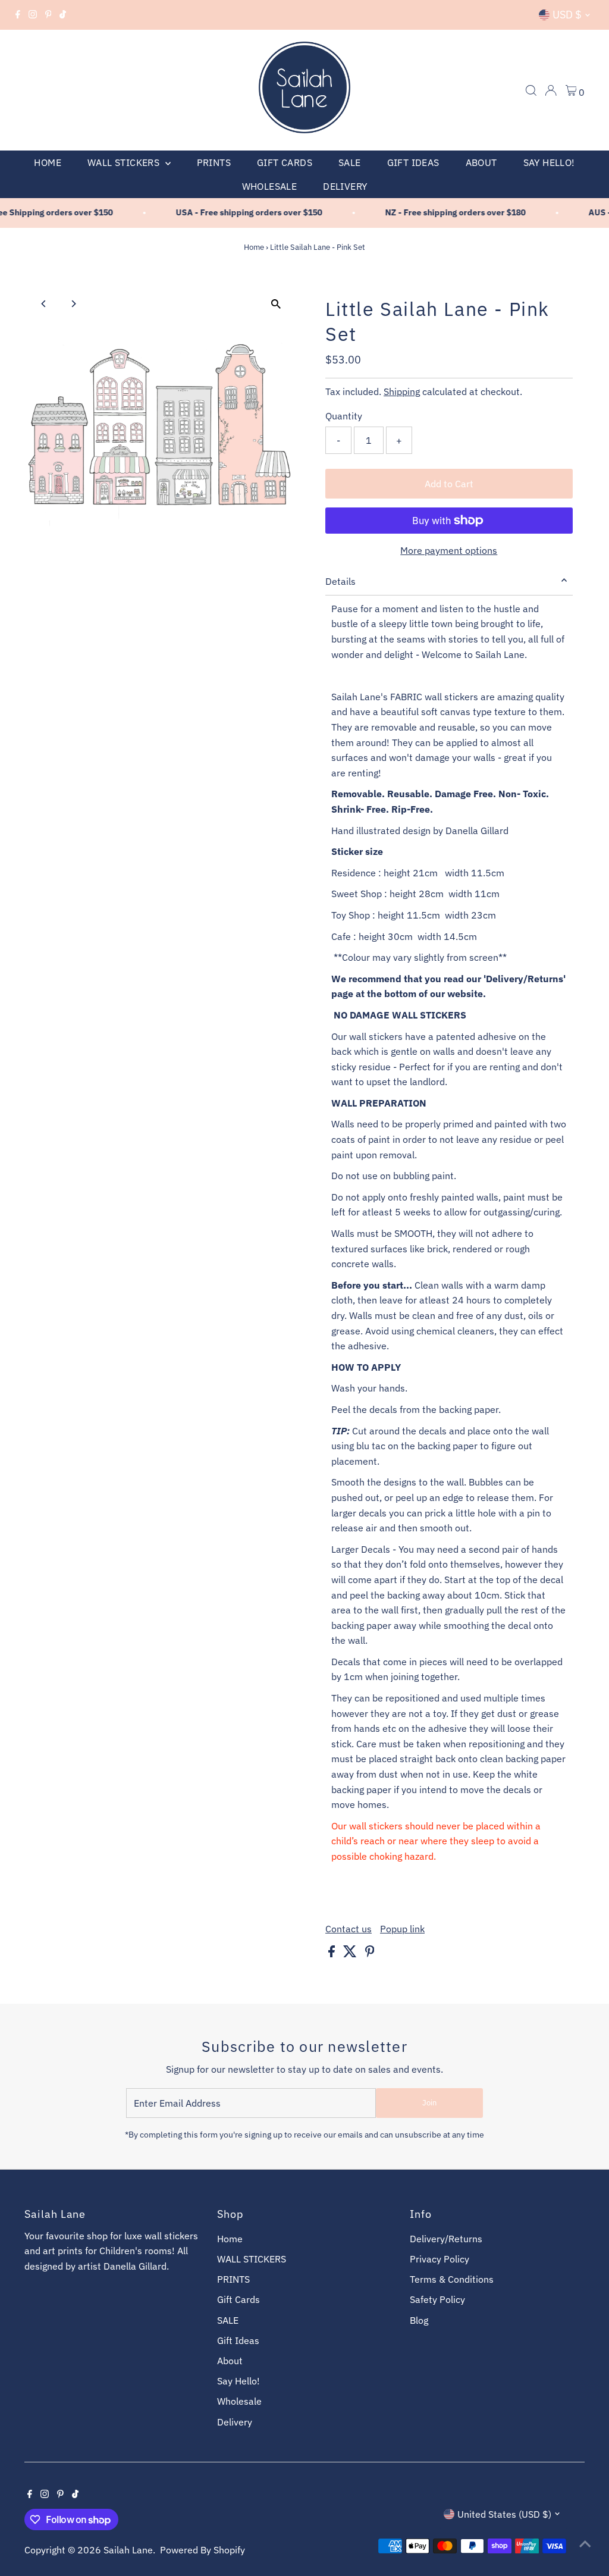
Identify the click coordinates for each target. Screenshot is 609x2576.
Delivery (345, 186)
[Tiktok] (63, 15)
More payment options (449, 550)
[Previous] (44, 304)
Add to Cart (449, 484)
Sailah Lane (128, 2550)
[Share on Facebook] (333, 1954)
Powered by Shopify (203, 2550)
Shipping (402, 391)
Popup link (402, 1929)
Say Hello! (549, 162)
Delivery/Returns (446, 2239)
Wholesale (270, 186)
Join (429, 2103)
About (481, 162)
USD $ (567, 15)
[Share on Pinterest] (370, 1954)
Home (48, 162)
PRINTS (214, 162)
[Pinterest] (48, 15)
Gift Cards (285, 162)
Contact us (349, 1929)
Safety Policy (437, 2299)
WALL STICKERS (125, 162)
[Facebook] (18, 15)
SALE (350, 162)
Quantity (344, 416)
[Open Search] (531, 90)
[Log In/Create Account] (551, 90)
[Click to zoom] (276, 304)
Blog (419, 2320)
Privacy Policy (440, 2259)
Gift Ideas (413, 162)
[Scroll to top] (585, 2543)
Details (340, 581)
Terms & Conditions (452, 2279)
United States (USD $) (504, 2514)
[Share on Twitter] (351, 1954)
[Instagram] (33, 15)
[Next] (73, 304)
